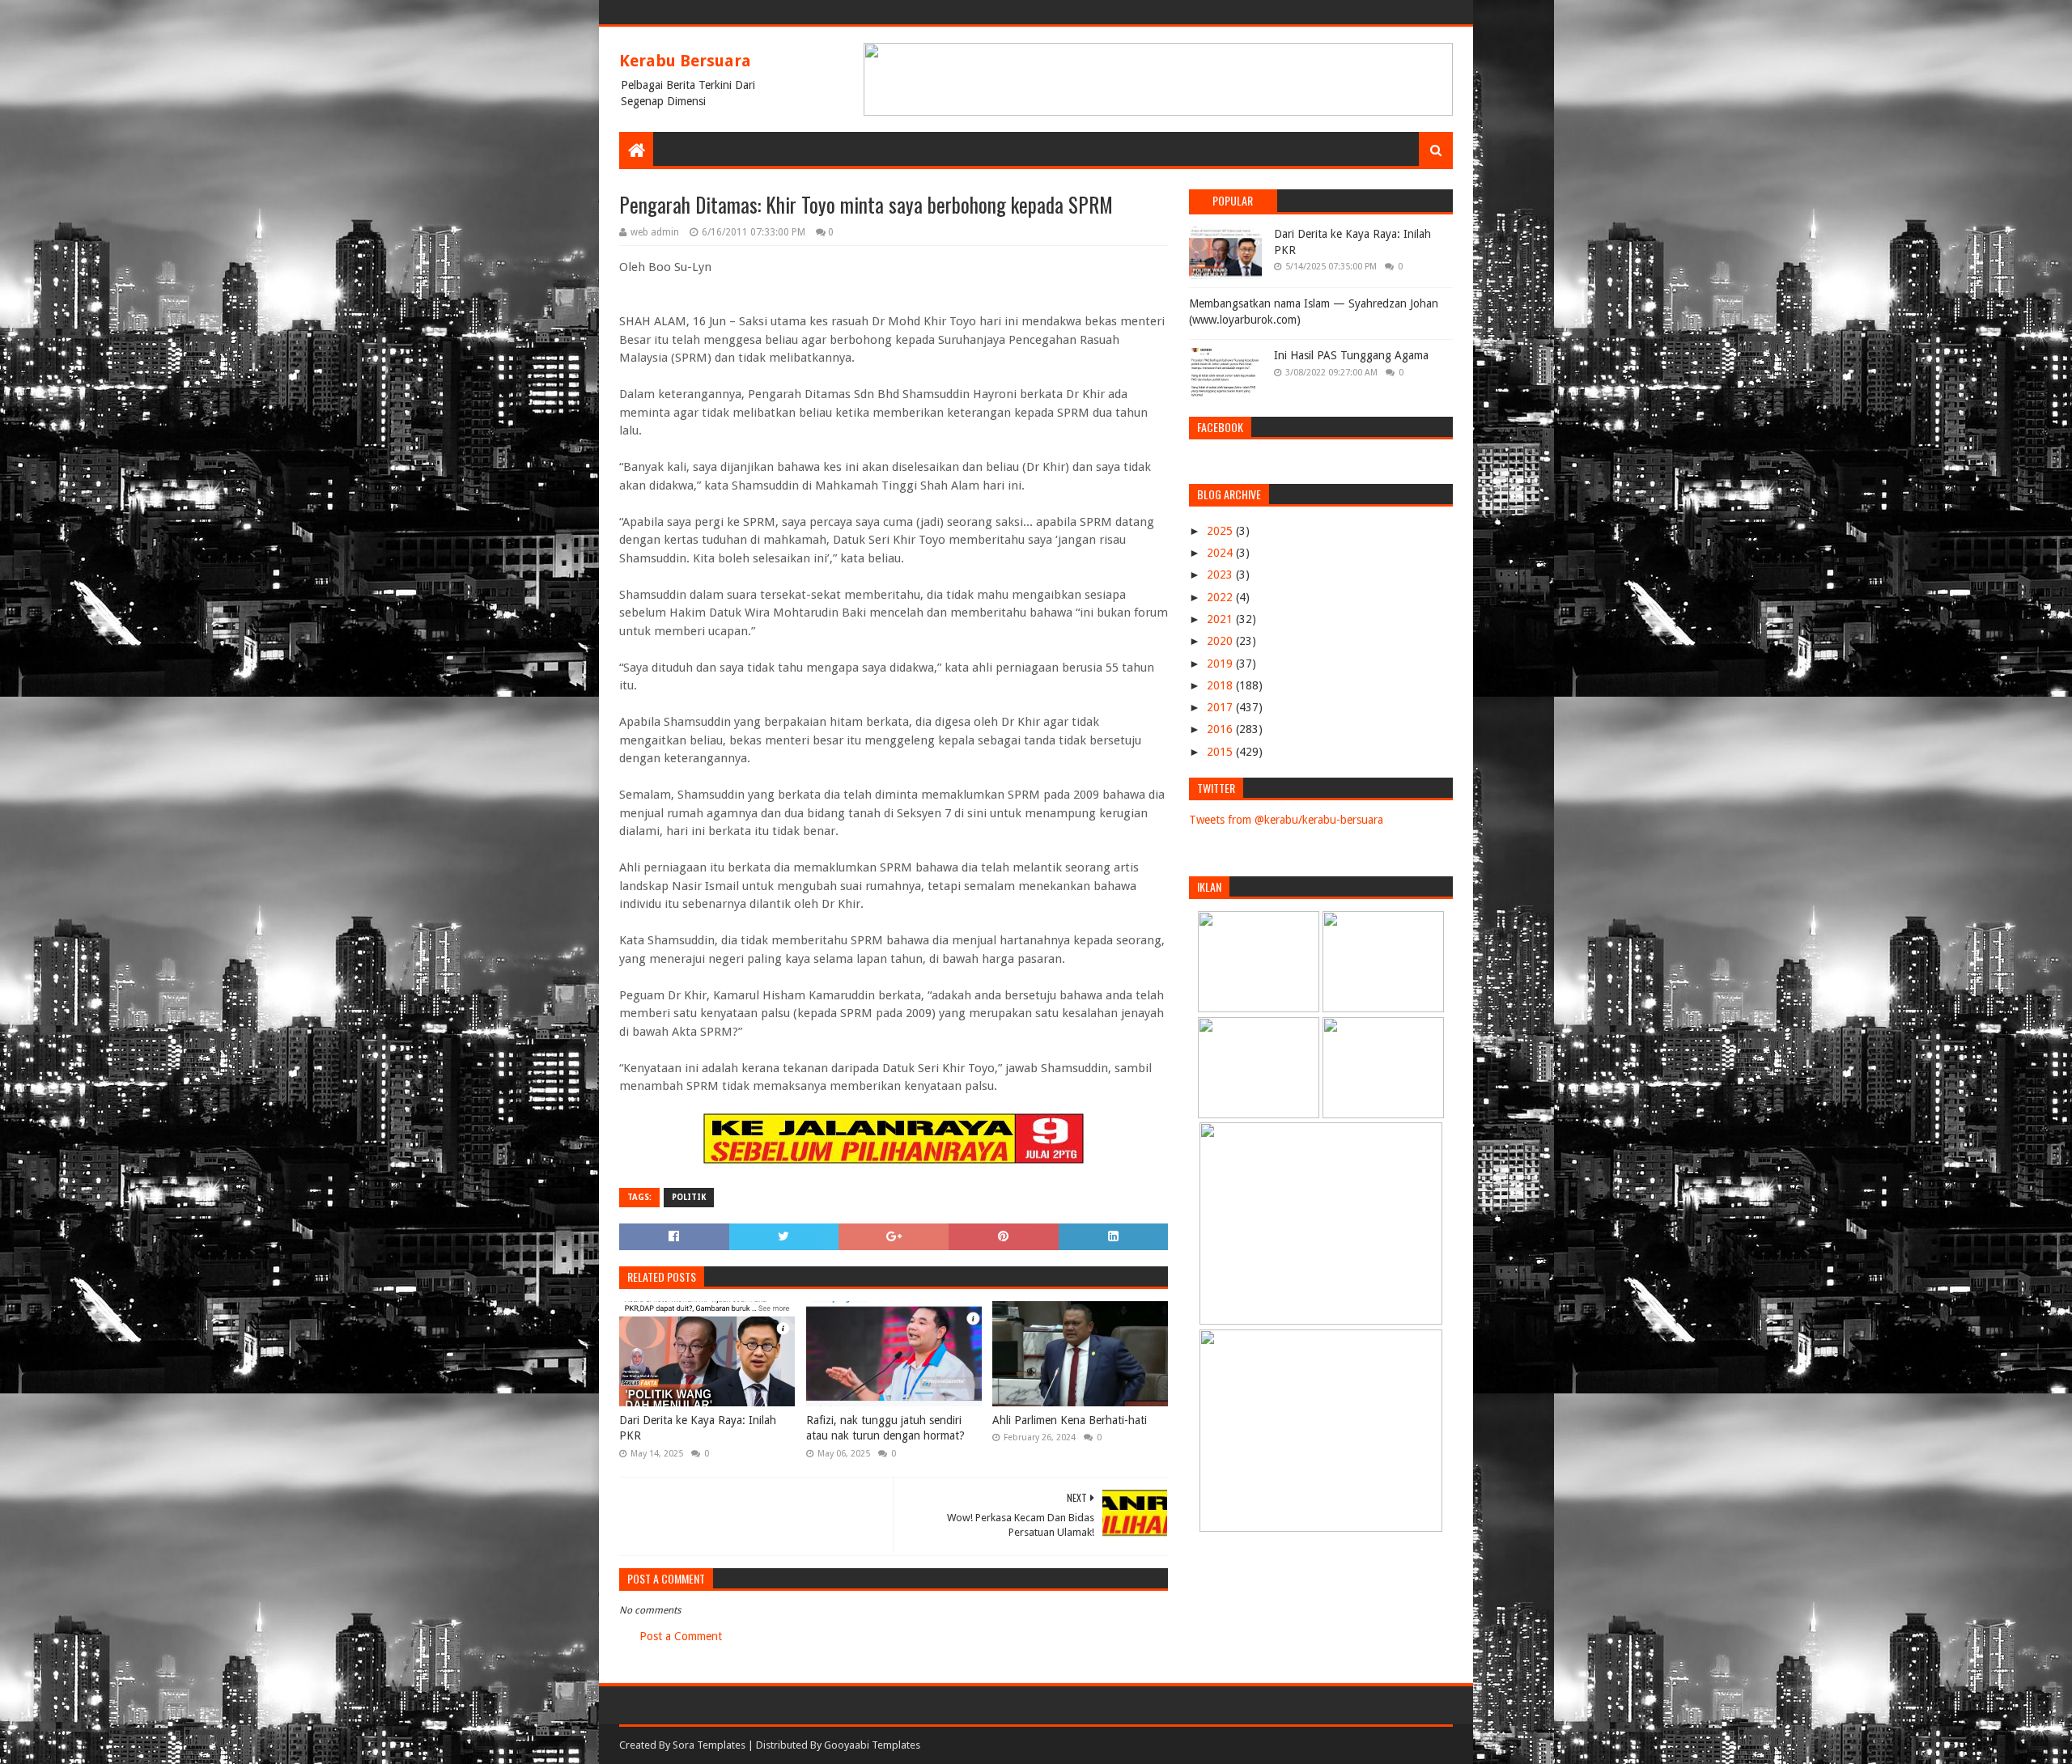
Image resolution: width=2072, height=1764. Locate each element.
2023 (1221, 575)
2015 (1221, 752)
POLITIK (689, 1197)
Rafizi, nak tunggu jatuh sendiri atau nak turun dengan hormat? (885, 1428)
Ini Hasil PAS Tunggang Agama (1351, 355)
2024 (1221, 553)
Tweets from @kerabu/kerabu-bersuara (1286, 820)
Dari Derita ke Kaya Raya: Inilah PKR (698, 1428)
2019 (1221, 664)
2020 (1221, 641)
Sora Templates (709, 1745)
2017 (1221, 707)
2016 (1221, 729)
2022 (1221, 597)
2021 (1221, 619)
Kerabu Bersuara (685, 61)
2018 (1221, 685)
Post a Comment (681, 1636)
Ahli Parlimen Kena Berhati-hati (1070, 1420)
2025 (1221, 531)
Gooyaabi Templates (872, 1745)
